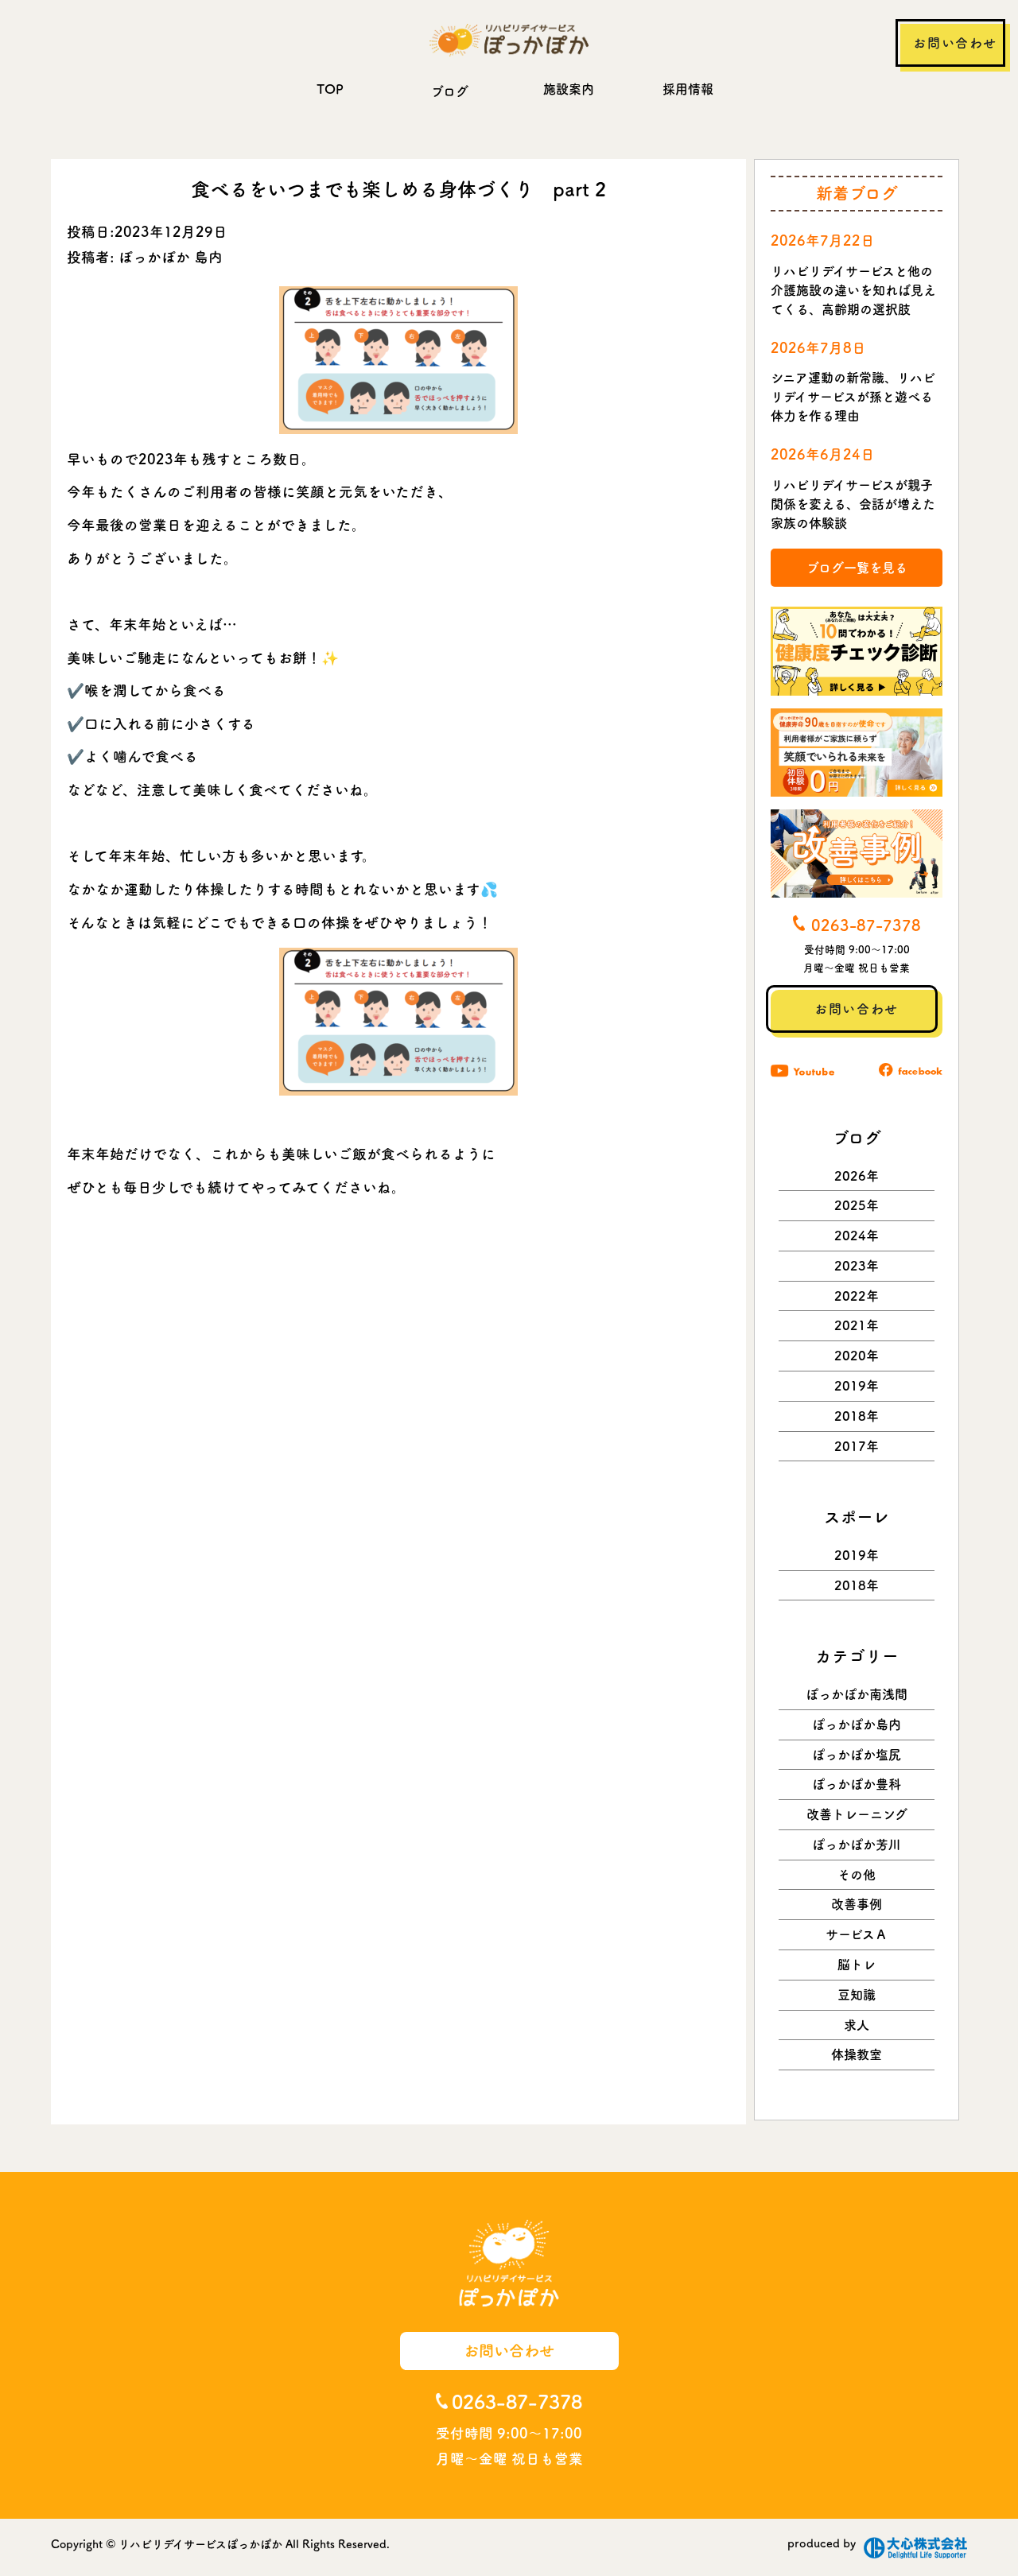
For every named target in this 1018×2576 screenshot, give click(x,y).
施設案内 (569, 89)
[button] (398, 1022)
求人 (857, 2025)
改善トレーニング (857, 1814)
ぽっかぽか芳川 (857, 1845)
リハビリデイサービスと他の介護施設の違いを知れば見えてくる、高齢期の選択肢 (853, 290)
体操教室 (857, 2054)
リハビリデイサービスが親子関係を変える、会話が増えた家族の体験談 (853, 504)
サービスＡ (857, 1934)
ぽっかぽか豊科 (857, 1784)
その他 (857, 1875)
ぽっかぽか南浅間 (857, 1694)
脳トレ (857, 1965)
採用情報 (688, 89)
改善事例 (857, 1904)
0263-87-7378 (866, 925)
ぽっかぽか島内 (857, 1724)
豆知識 (857, 1995)
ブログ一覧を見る (857, 568)
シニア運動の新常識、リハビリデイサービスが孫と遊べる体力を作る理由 (853, 397)
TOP (330, 89)
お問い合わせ (955, 43)
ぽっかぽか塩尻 (857, 1755)
